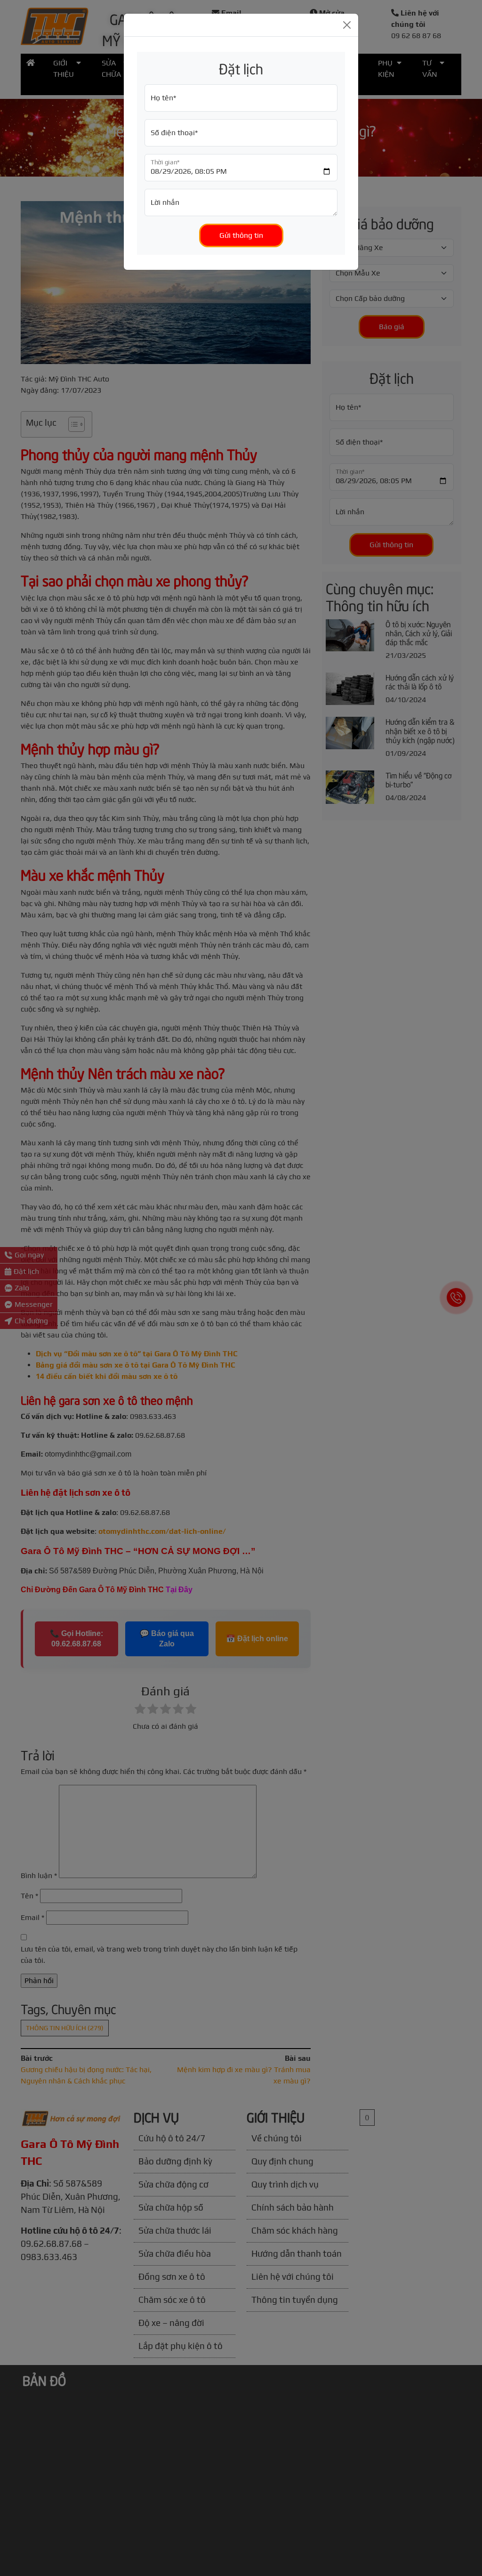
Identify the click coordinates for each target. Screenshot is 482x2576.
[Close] (347, 25)
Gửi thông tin (241, 235)
